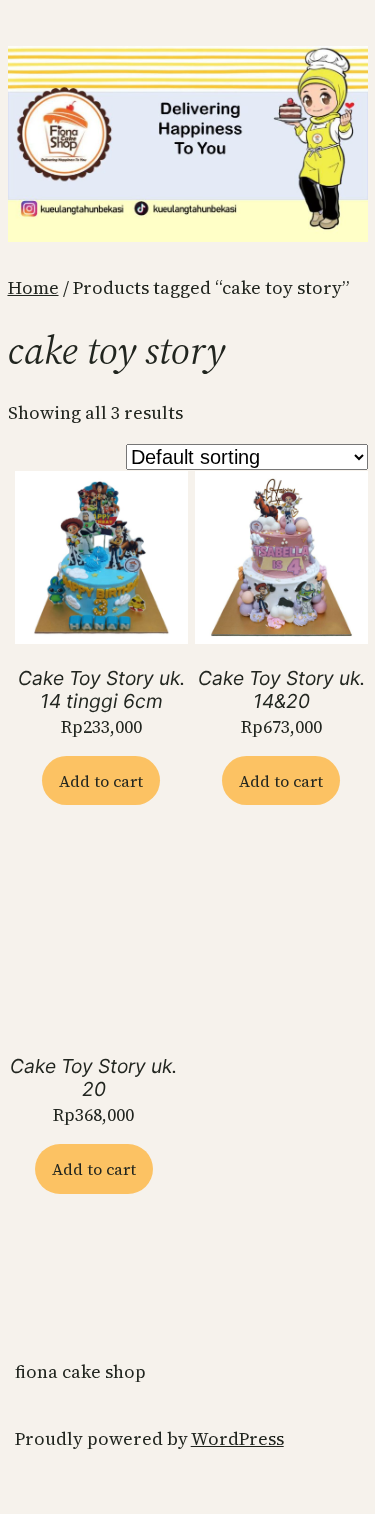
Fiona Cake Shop (80, 1371)
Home (33, 287)
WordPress (237, 1438)
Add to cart (101, 781)
